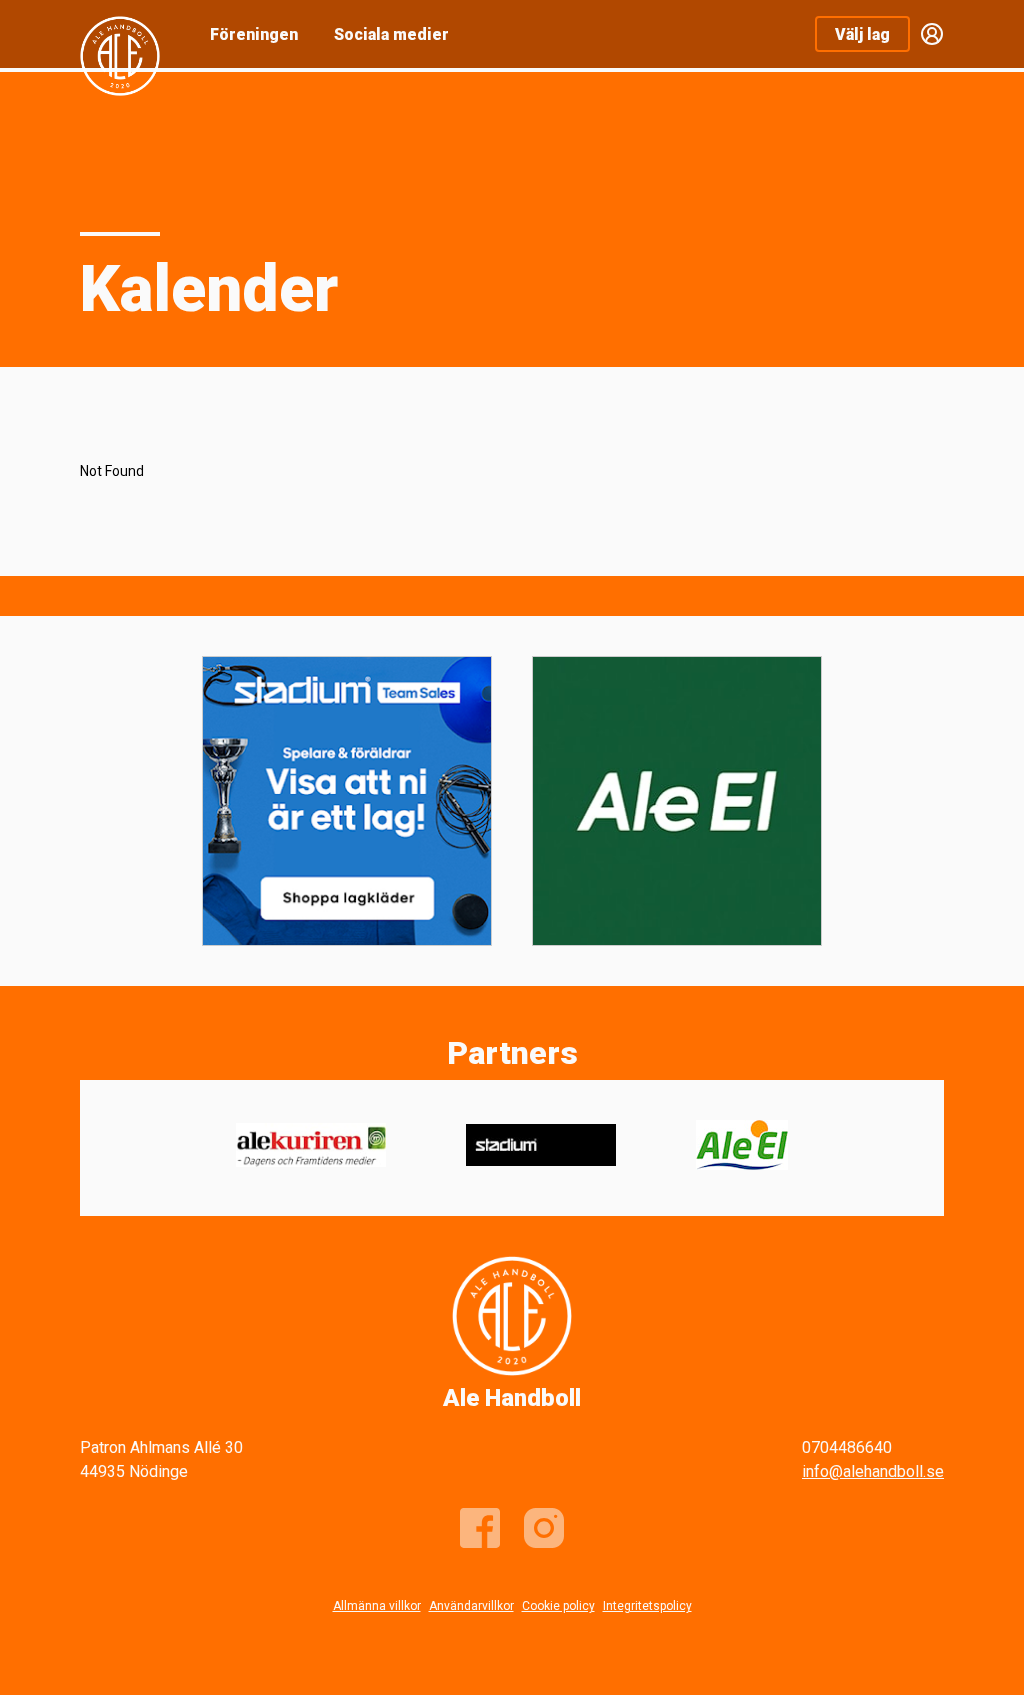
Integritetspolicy (647, 1606)
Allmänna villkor (377, 1606)
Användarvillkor (471, 1606)
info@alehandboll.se (873, 1471)
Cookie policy (558, 1606)
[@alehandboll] (544, 1528)
